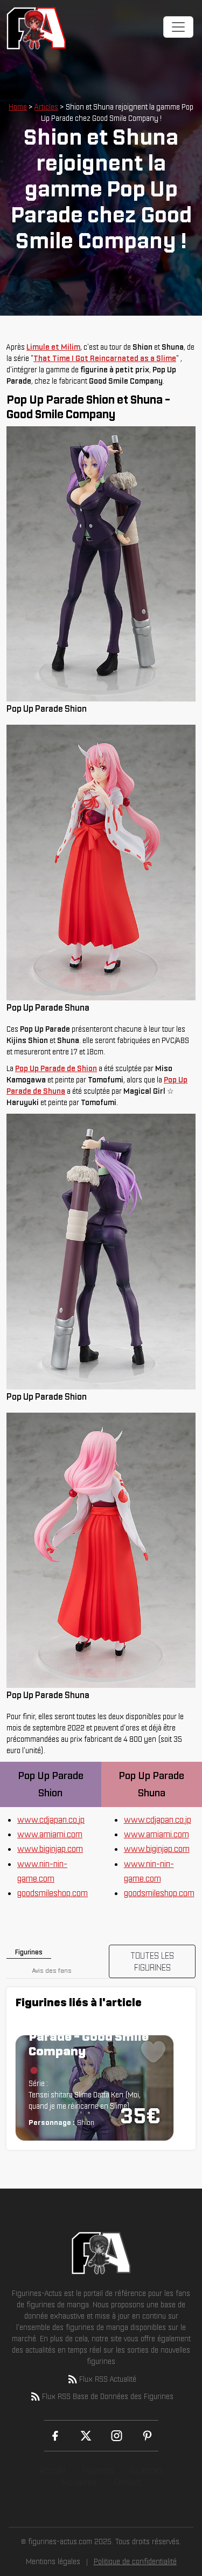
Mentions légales (53, 2561)
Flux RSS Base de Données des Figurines (108, 2396)
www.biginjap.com (50, 1849)
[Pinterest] (147, 2436)
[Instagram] (117, 2436)
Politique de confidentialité (135, 2561)
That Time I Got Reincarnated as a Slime (105, 358)
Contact (127, 2482)
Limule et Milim (53, 347)
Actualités (79, 2482)
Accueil (52, 2470)
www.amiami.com (50, 1834)
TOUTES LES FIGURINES (152, 1961)
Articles (46, 107)
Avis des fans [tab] (52, 1970)
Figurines (98, 2470)
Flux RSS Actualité (108, 2379)
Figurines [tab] (29, 1952)
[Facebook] (55, 2436)
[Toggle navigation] (178, 27)
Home (18, 107)
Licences (147, 2470)
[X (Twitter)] (86, 2436)
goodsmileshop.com (53, 1893)
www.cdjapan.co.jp (51, 1819)
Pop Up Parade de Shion (56, 1068)
